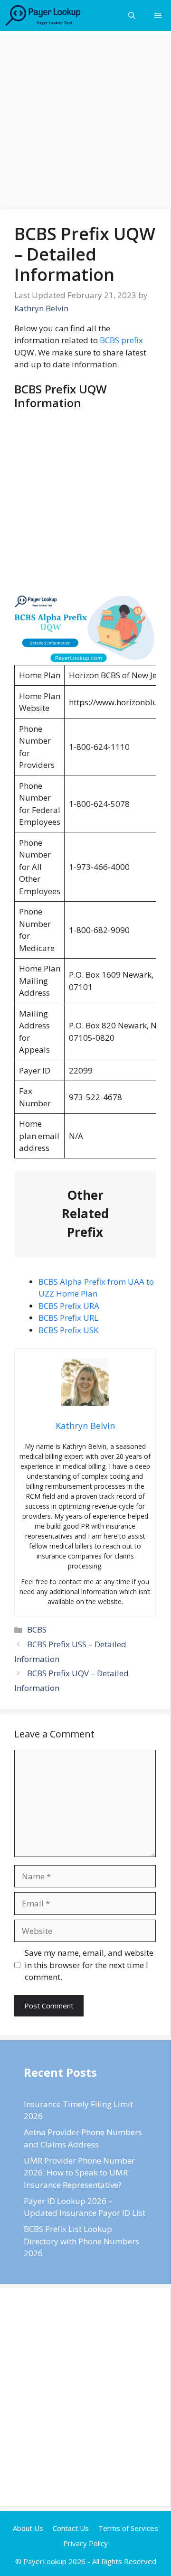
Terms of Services (128, 2528)
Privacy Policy (85, 2543)
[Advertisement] (85, 120)
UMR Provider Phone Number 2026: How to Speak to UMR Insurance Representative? (79, 2173)
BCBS (37, 1629)
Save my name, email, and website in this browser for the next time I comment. (89, 1965)
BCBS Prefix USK (68, 1330)
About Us (28, 2528)
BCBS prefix (121, 340)
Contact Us (71, 2528)
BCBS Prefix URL (68, 1318)
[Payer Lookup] (43, 15)
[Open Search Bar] (132, 15)
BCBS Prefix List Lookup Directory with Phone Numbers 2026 (81, 2241)
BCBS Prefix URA (69, 1306)
